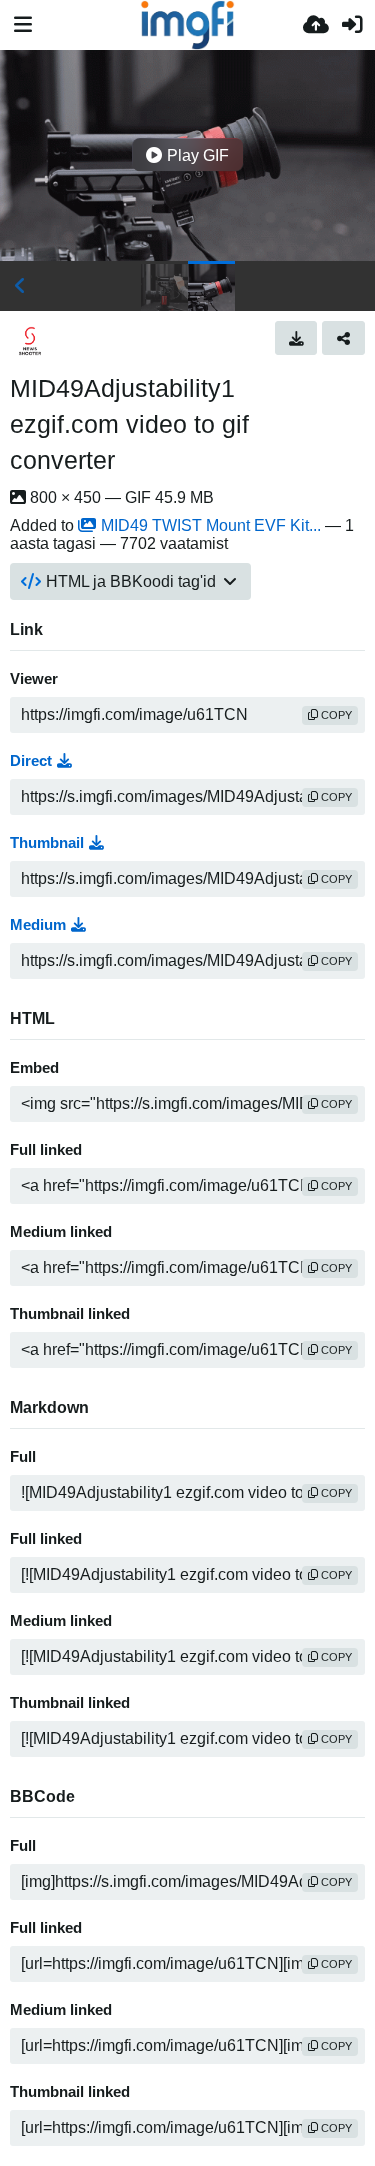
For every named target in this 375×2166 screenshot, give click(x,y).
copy (335, 715)
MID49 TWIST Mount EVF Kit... (211, 525)
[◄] (20, 286)
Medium (38, 925)
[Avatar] (30, 341)
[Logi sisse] (352, 25)
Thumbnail (47, 843)
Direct (31, 761)
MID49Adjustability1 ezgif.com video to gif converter (129, 424)
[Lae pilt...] (316, 25)
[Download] (296, 338)
